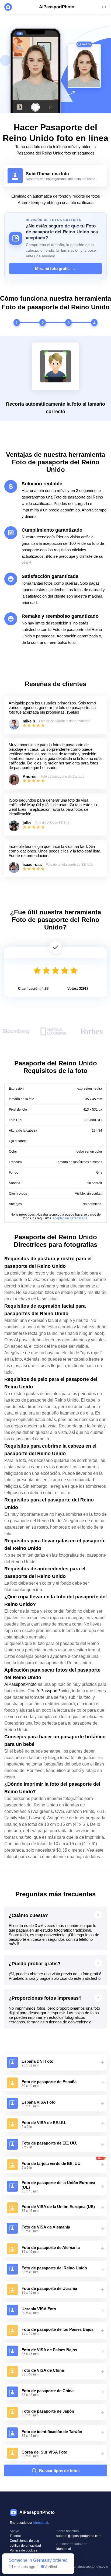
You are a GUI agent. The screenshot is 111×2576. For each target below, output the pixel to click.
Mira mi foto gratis (56, 269)
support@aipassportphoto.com (79, 2536)
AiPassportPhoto (20, 1684)
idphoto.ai (41, 2523)
